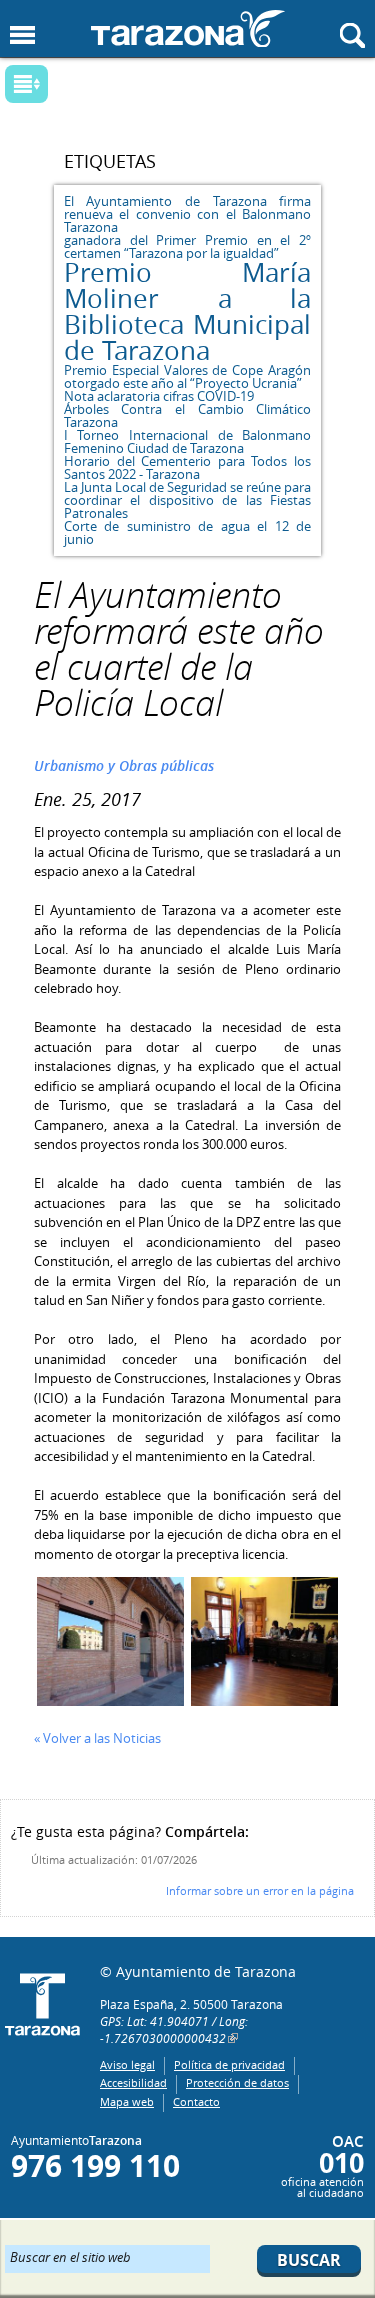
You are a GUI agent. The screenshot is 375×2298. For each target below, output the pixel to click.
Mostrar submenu (26, 84)
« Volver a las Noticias (97, 1738)
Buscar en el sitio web (70, 2256)
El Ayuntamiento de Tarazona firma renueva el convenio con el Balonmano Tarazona (187, 214)
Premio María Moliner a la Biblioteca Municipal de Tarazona (187, 311)
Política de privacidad (229, 2064)
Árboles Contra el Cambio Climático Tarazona (187, 415)
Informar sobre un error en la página (260, 1890)
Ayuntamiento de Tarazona (188, 28)
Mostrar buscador (352, 35)
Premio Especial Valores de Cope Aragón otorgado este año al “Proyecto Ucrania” (187, 376)
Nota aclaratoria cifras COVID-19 (159, 396)
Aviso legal (127, 2064)
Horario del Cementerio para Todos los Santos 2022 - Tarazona (187, 467)
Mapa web (127, 2101)
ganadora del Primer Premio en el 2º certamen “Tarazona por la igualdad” (187, 246)
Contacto (196, 2101)
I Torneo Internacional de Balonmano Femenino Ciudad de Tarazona (187, 441)
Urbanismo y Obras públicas (124, 765)
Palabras (60, 85)
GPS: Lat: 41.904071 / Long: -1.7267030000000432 (174, 2029)
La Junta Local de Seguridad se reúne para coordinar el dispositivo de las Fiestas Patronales (187, 500)
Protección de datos (237, 2082)
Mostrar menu (22, 35)
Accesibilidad (133, 2082)
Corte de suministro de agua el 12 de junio (187, 532)
